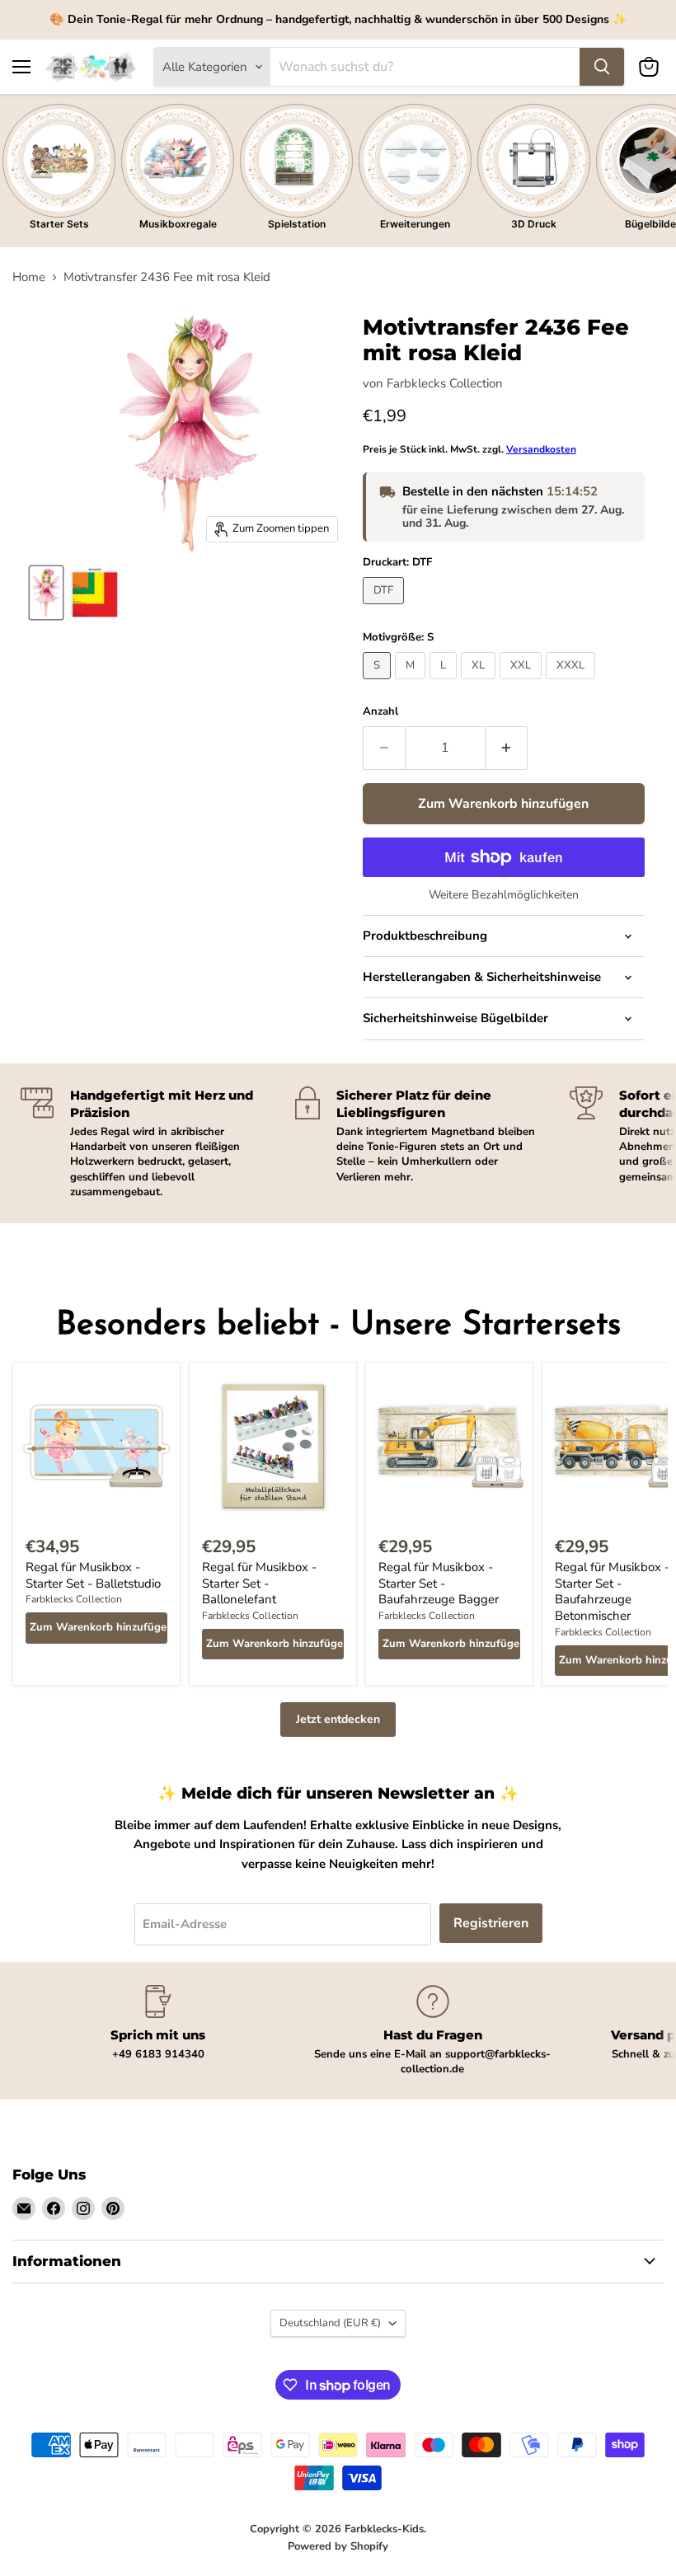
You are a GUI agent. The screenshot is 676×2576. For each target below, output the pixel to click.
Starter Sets (59, 224)
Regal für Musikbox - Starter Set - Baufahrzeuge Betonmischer (612, 1591)
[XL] (480, 683)
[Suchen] (602, 67)
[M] (412, 683)
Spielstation (297, 224)
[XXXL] (573, 683)
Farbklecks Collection (445, 383)
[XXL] (523, 683)
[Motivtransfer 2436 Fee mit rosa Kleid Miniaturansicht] (46, 593)
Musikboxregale (178, 224)
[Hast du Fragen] (432, 2031)
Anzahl (380, 712)
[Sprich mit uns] (158, 2023)
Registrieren (491, 1923)
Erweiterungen (415, 224)
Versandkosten (541, 449)
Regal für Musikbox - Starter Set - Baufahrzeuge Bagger (439, 1583)
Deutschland (330, 2323)
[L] (445, 683)
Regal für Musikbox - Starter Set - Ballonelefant (259, 1583)
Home (29, 277)
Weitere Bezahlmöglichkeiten (504, 895)
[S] (379, 683)
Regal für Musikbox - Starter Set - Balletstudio (93, 1575)
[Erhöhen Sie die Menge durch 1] (507, 748)
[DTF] (385, 608)
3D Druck (534, 224)
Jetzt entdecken (338, 1719)
